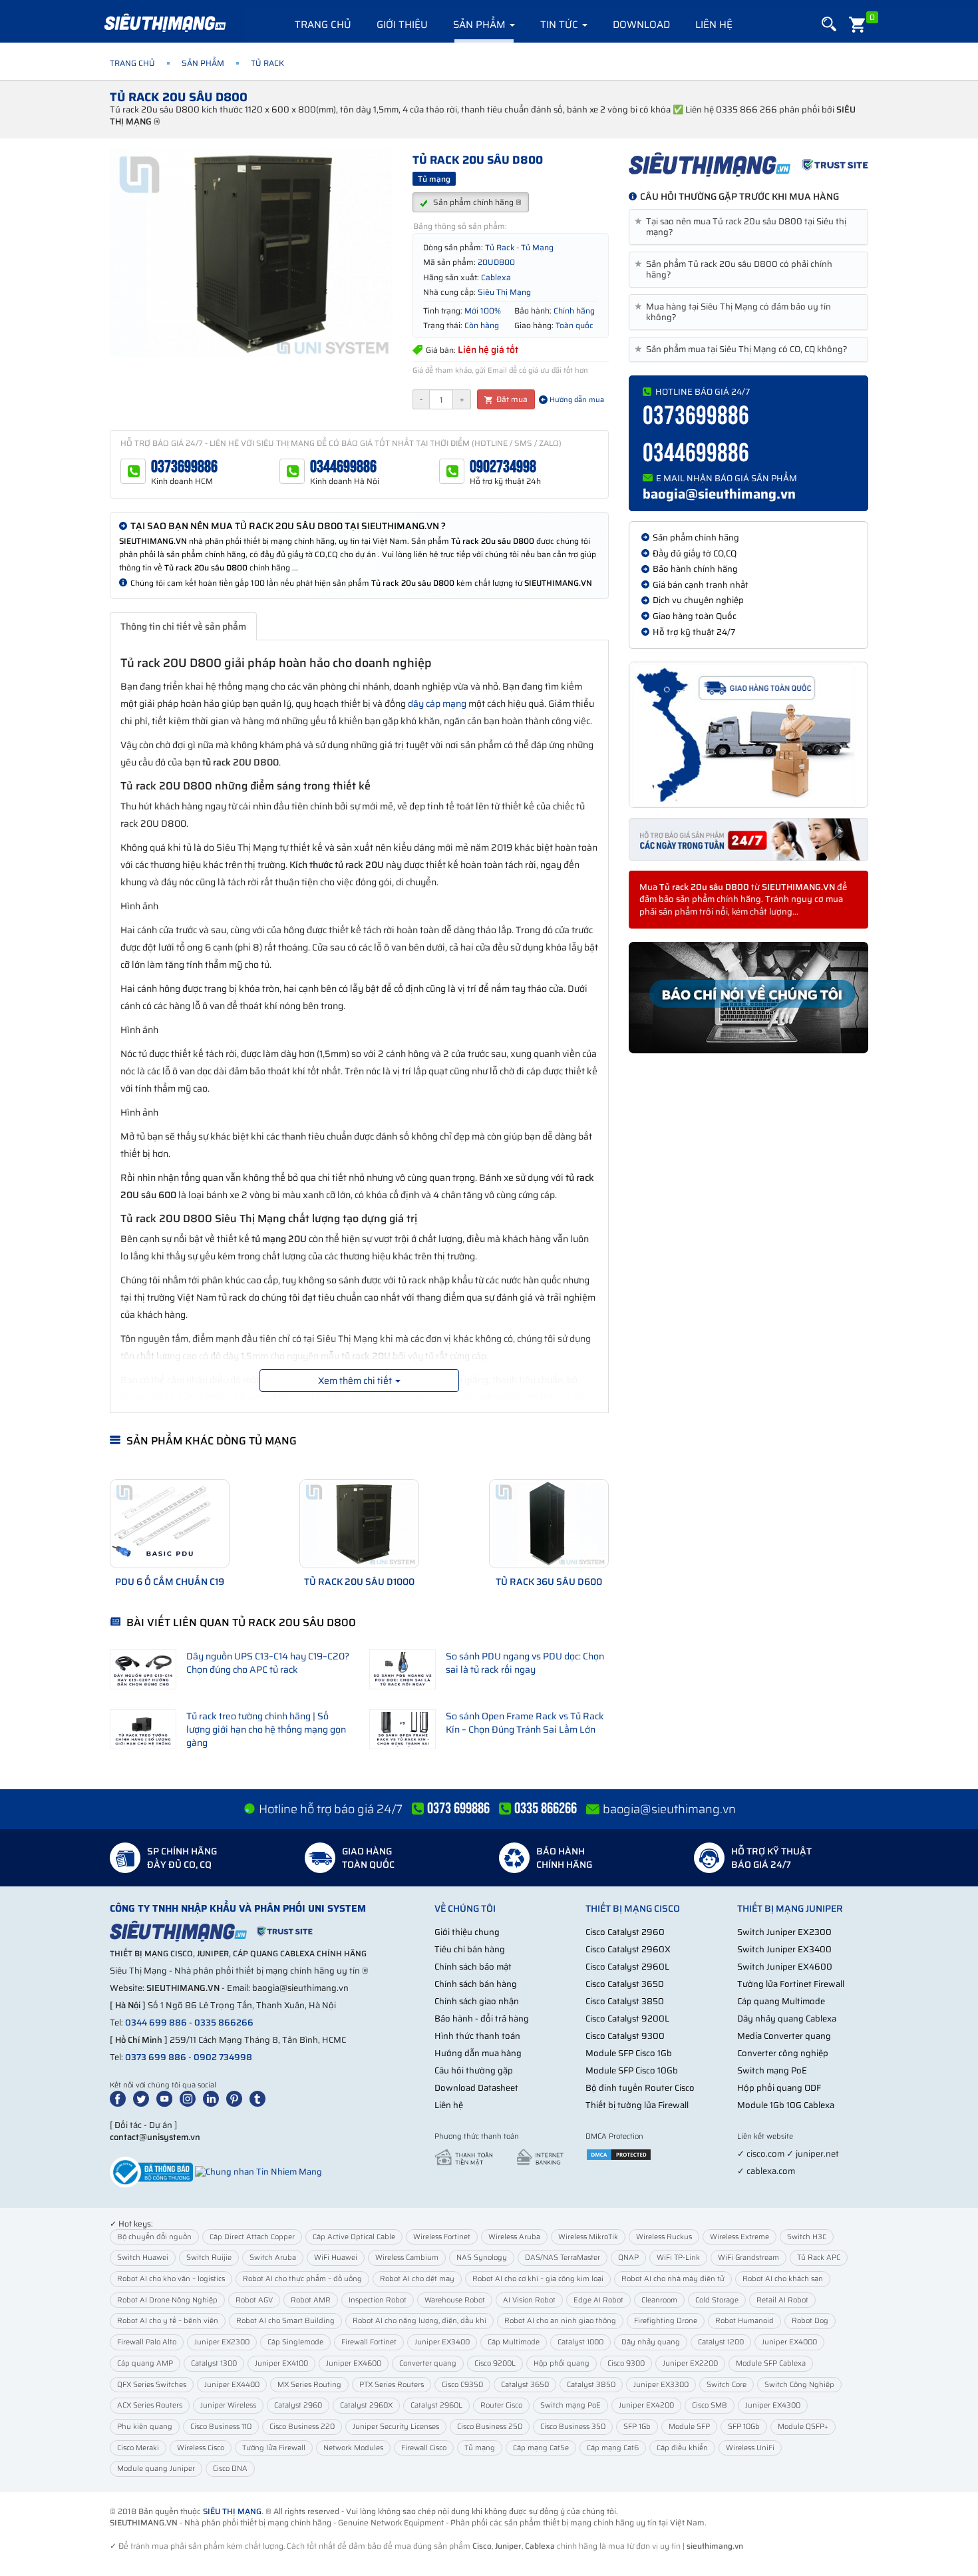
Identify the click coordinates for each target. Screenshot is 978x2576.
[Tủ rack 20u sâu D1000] (359, 1524)
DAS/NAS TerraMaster (563, 2257)
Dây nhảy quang (651, 2342)
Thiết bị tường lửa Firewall (637, 2105)
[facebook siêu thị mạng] (120, 2098)
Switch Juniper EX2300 (784, 1932)
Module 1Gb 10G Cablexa (786, 2105)
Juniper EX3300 (661, 2385)
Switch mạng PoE (772, 2070)
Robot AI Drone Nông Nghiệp (167, 2300)
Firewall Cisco (424, 2448)
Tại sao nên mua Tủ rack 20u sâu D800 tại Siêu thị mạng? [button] (743, 227)
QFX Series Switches (152, 2385)
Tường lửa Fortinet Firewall (791, 1984)
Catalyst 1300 (214, 2363)
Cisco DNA (230, 2469)
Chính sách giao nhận (477, 2001)
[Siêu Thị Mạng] (164, 23)
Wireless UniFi (750, 2448)
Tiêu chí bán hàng (470, 1949)
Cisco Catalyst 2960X (628, 1949)
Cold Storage (717, 2300)
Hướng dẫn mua (576, 400)
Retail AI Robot (782, 2300)
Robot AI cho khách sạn (783, 2279)
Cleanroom (659, 2300)
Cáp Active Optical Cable (354, 2237)
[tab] (748, 227)
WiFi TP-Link (678, 2257)
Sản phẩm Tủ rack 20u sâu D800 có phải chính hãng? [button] (736, 270)
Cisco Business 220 (302, 2427)
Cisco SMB (710, 2405)
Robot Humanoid (744, 2321)
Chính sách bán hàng (476, 1984)
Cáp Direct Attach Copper (252, 2237)
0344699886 (343, 467)
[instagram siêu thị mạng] (190, 2098)
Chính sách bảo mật (473, 1967)
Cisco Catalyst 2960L (627, 1967)
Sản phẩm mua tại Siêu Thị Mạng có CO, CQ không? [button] (743, 349)
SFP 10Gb (744, 2427)
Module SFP (689, 2427)
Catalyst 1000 (580, 2342)
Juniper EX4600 (354, 2363)
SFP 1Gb (637, 2427)
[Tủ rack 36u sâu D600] (549, 1524)
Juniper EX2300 (222, 2342)
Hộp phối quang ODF (779, 2088)
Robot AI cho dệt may (417, 2279)
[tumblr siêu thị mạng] (260, 2098)
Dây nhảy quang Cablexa (787, 2019)
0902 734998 (223, 2057)
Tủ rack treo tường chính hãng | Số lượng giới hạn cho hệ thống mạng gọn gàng (266, 1729)
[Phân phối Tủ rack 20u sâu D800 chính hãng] (748, 164)
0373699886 (184, 467)
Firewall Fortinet (369, 2342)
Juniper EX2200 (690, 2363)
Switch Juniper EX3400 (784, 1949)
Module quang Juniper (156, 2469)
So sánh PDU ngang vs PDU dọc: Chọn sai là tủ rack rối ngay (525, 1663)
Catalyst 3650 (525, 2385)
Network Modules (353, 2448)
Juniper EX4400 (232, 2385)
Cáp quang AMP (145, 2363)
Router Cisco (501, 2405)
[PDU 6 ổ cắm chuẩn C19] (170, 1524)
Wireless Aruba (514, 2237)
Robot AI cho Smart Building (285, 2321)
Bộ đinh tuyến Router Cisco (640, 2088)
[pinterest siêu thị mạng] (237, 2098)
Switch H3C (807, 2237)
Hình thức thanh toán (477, 2036)
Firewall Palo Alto (147, 2342)
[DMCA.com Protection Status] (619, 2154)
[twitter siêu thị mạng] (144, 2098)
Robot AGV (254, 2300)
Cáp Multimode (514, 2342)
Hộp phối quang (562, 2363)
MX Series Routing (309, 2385)
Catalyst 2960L (436, 2405)
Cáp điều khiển (682, 2448)
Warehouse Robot (455, 2300)
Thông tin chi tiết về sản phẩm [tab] (183, 626)
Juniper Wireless (228, 2405)
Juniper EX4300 (773, 2405)
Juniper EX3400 (442, 2342)
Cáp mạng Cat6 (613, 2448)
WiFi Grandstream (748, 2257)
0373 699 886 (156, 2057)
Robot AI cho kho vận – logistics (171, 2279)
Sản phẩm (481, 25)
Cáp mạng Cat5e (541, 2448)
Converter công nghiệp (783, 2053)
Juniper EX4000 (789, 2342)
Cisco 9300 (626, 2363)
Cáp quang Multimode (781, 2001)
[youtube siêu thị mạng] (167, 2098)
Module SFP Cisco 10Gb (632, 2070)
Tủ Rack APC (819, 2257)
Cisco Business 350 (573, 2427)
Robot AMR (311, 2300)
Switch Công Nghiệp (799, 2385)
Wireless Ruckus (664, 2237)
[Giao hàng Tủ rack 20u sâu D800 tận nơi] (748, 735)
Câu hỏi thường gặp (474, 2070)
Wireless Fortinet (442, 2237)
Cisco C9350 (462, 2385)
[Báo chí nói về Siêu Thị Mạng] (748, 998)
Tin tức (561, 25)
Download (641, 25)
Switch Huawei (143, 2257)
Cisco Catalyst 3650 (625, 1984)
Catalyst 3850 (591, 2385)
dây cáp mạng (437, 704)
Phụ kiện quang (145, 2427)
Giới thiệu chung (467, 1932)
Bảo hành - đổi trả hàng (482, 2019)
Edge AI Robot (598, 2300)
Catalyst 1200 (721, 2342)
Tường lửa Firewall (274, 2448)
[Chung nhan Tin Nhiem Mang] (258, 2171)
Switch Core (727, 2385)
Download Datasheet (476, 2088)
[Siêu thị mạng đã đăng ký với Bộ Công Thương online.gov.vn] (151, 2171)
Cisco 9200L (495, 2363)
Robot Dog (810, 2321)
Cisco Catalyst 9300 (625, 2036)
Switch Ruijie (209, 2257)
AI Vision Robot (529, 2300)
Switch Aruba (273, 2257)
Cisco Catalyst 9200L (627, 2019)
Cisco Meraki (138, 2448)
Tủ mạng (480, 2448)
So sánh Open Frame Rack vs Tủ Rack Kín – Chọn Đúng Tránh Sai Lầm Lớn (525, 1723)
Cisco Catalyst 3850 (625, 2001)
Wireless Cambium (407, 2257)
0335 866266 (224, 2023)
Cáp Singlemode (295, 2342)
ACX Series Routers (150, 2405)
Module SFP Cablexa (771, 2363)
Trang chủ (323, 25)
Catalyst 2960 (298, 2405)
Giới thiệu (402, 25)
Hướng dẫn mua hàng (478, 2053)
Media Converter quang (784, 2036)
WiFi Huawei (336, 2257)
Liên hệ (714, 25)
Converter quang (428, 2363)
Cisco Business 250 (490, 2427)
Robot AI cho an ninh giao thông (560, 2321)
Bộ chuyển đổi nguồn (154, 2237)
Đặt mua (511, 399)
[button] (829, 24)
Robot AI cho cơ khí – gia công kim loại (538, 2279)
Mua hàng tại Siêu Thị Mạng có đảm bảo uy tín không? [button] (735, 312)
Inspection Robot (378, 2300)
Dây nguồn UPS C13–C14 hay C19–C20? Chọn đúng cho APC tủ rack (268, 1663)
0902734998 (503, 467)
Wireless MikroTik (588, 2237)
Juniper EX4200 (646, 2405)
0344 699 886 (156, 2023)
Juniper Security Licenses (396, 2427)
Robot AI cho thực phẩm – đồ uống (302, 2279)
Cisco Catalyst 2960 (625, 1932)
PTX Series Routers (392, 2385)
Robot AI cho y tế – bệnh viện (168, 2321)
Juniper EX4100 (281, 2363)
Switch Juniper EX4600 (785, 1967)
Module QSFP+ (803, 2427)
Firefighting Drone (666, 2321)
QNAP (628, 2257)
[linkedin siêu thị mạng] (214, 2098)
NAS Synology (482, 2257)
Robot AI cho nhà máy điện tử (673, 2279)
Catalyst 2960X (366, 2405)
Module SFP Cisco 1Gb (629, 2053)
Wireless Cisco (201, 2448)
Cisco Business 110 (221, 2427)
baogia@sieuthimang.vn (719, 494)
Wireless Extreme (739, 2237)
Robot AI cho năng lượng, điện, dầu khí (419, 2321)
